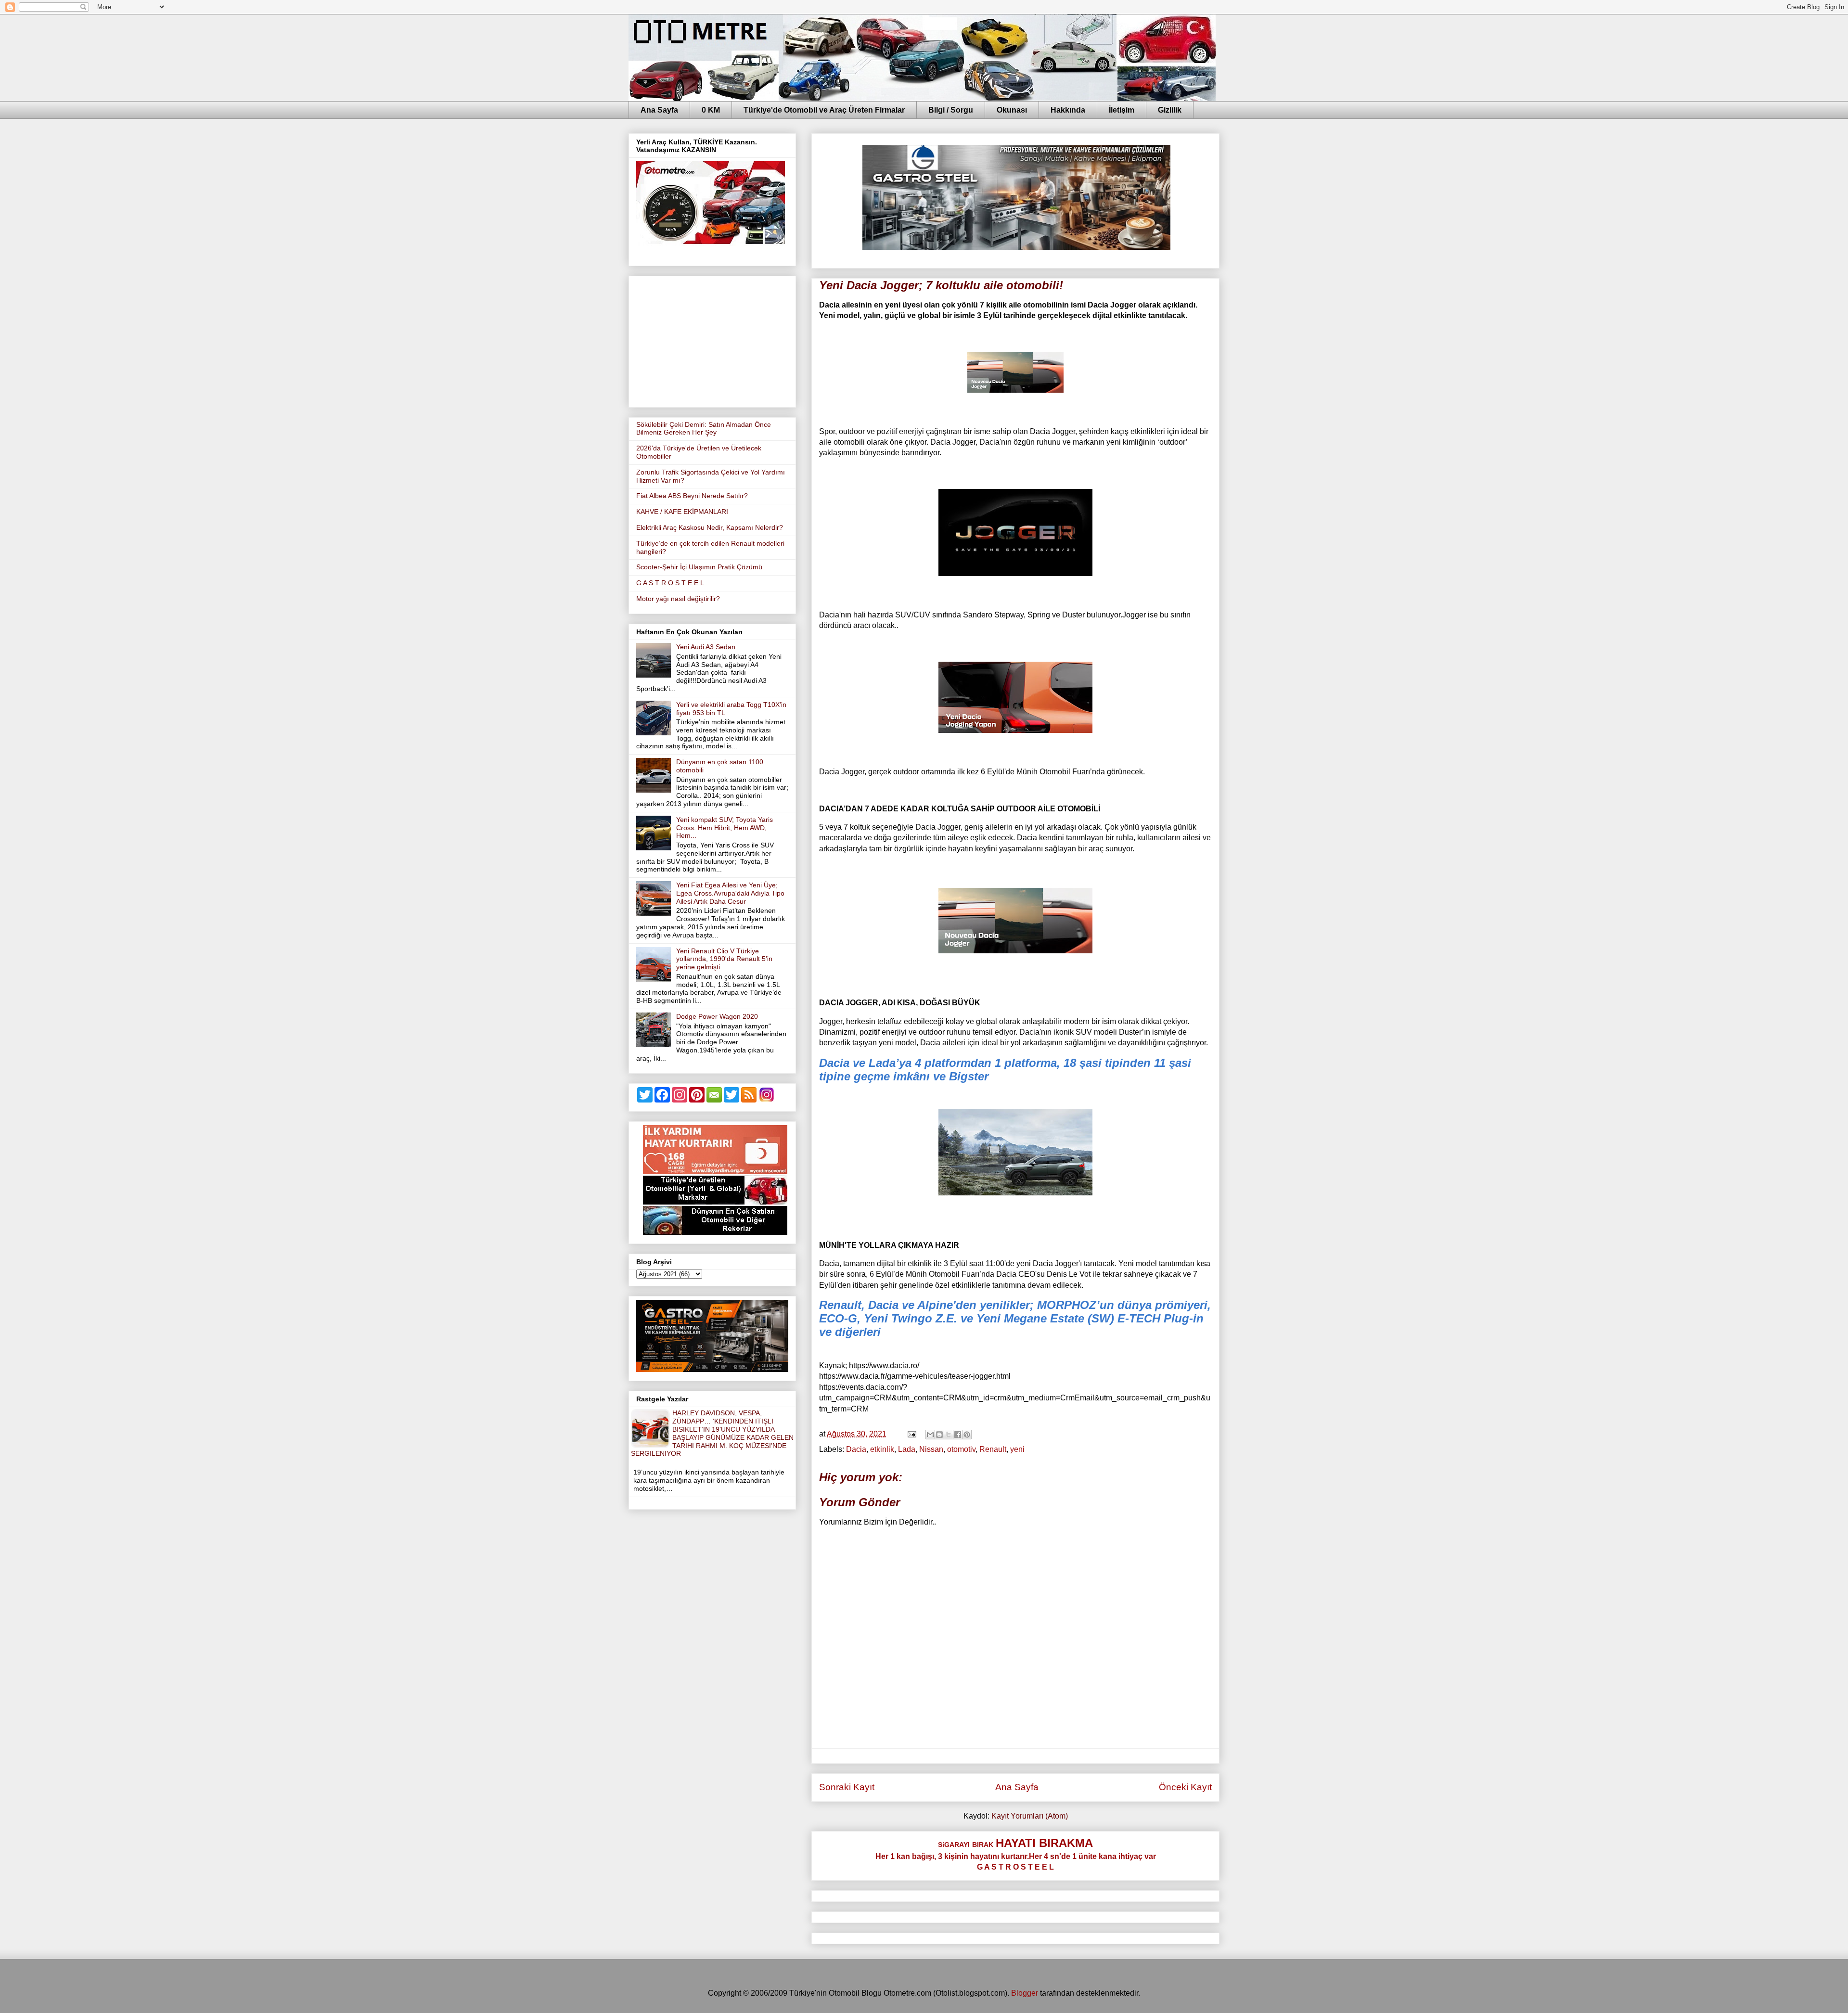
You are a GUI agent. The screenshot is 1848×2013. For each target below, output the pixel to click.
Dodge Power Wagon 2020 (717, 1016)
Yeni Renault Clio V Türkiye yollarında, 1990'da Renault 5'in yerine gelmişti (724, 959)
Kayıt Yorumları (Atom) (1030, 1816)
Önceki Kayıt (1185, 1787)
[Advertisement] (712, 340)
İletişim (1122, 110)
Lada (907, 1449)
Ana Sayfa (659, 110)
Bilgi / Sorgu (951, 110)
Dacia (856, 1449)
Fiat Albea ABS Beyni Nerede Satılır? (692, 496)
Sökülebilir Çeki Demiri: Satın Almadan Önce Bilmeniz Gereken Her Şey (704, 429)
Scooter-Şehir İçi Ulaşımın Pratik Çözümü (699, 567)
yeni (1017, 1449)
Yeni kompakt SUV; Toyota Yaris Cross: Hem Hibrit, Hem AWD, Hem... (725, 828)
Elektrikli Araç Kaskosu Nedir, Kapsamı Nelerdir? (710, 527)
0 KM (711, 110)
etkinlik (882, 1449)
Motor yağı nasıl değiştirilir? (678, 599)
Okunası (1012, 110)
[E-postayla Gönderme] (911, 1434)
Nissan (931, 1449)
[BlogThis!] (939, 1435)
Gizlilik (1170, 110)
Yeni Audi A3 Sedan (706, 647)
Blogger (1025, 1993)
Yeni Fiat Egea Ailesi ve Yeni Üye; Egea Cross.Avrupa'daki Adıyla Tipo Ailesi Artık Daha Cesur (730, 893)
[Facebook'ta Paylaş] (958, 1435)
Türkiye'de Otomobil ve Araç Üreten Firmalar (824, 110)
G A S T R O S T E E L (670, 583)
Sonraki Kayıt (847, 1787)
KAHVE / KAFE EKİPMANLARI (682, 512)
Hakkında (1068, 110)
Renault (993, 1449)
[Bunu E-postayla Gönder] (930, 1435)
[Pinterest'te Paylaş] (967, 1435)
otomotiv (961, 1449)
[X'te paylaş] (949, 1435)
